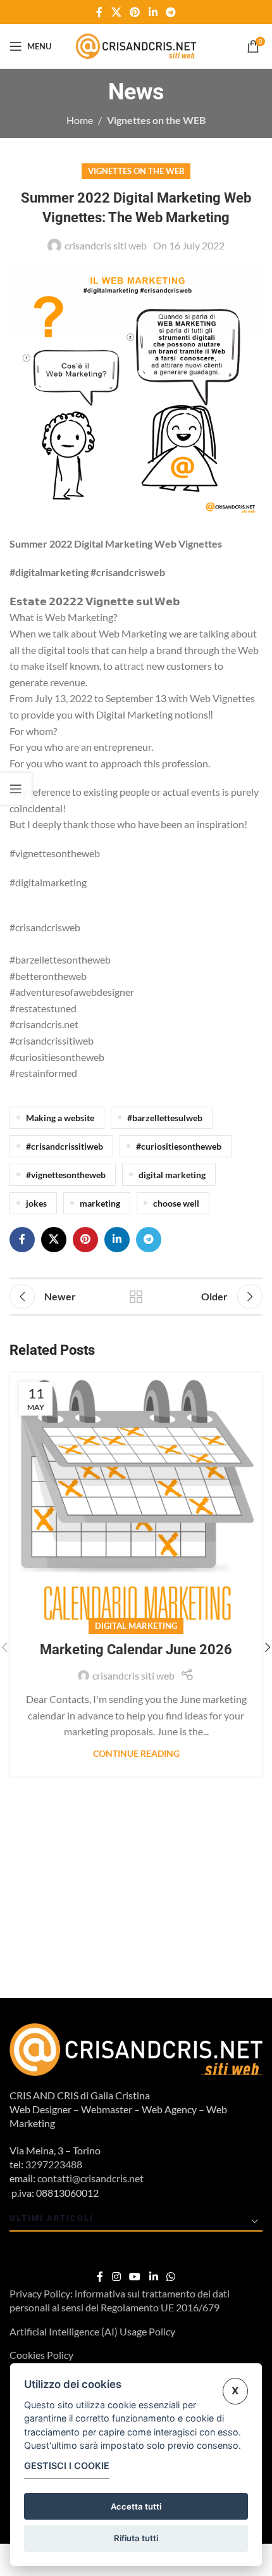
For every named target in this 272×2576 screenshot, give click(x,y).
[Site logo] (136, 45)
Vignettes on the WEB (156, 120)
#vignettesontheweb (66, 1175)
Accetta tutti (136, 2506)
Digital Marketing (136, 1626)
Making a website (60, 1118)
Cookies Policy (41, 2355)
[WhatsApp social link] (170, 2277)
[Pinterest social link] (135, 12)
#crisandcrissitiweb (65, 1146)
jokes (36, 1203)
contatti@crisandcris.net (90, 2178)
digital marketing (172, 1175)
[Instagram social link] (116, 2277)
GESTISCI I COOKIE (67, 2466)
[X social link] (116, 12)
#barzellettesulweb (165, 1118)
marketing (100, 1203)
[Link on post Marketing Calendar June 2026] (136, 1499)
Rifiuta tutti (136, 2538)
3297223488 (54, 2164)
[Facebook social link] (99, 12)
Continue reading (136, 1753)
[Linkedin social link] (153, 12)
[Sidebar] (16, 789)
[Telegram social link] (170, 12)
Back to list (136, 1297)
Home (80, 120)
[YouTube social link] (135, 2277)
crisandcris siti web (106, 245)
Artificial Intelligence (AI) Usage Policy (92, 2331)
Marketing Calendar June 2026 (136, 1649)
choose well (176, 1203)
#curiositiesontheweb (179, 1146)
